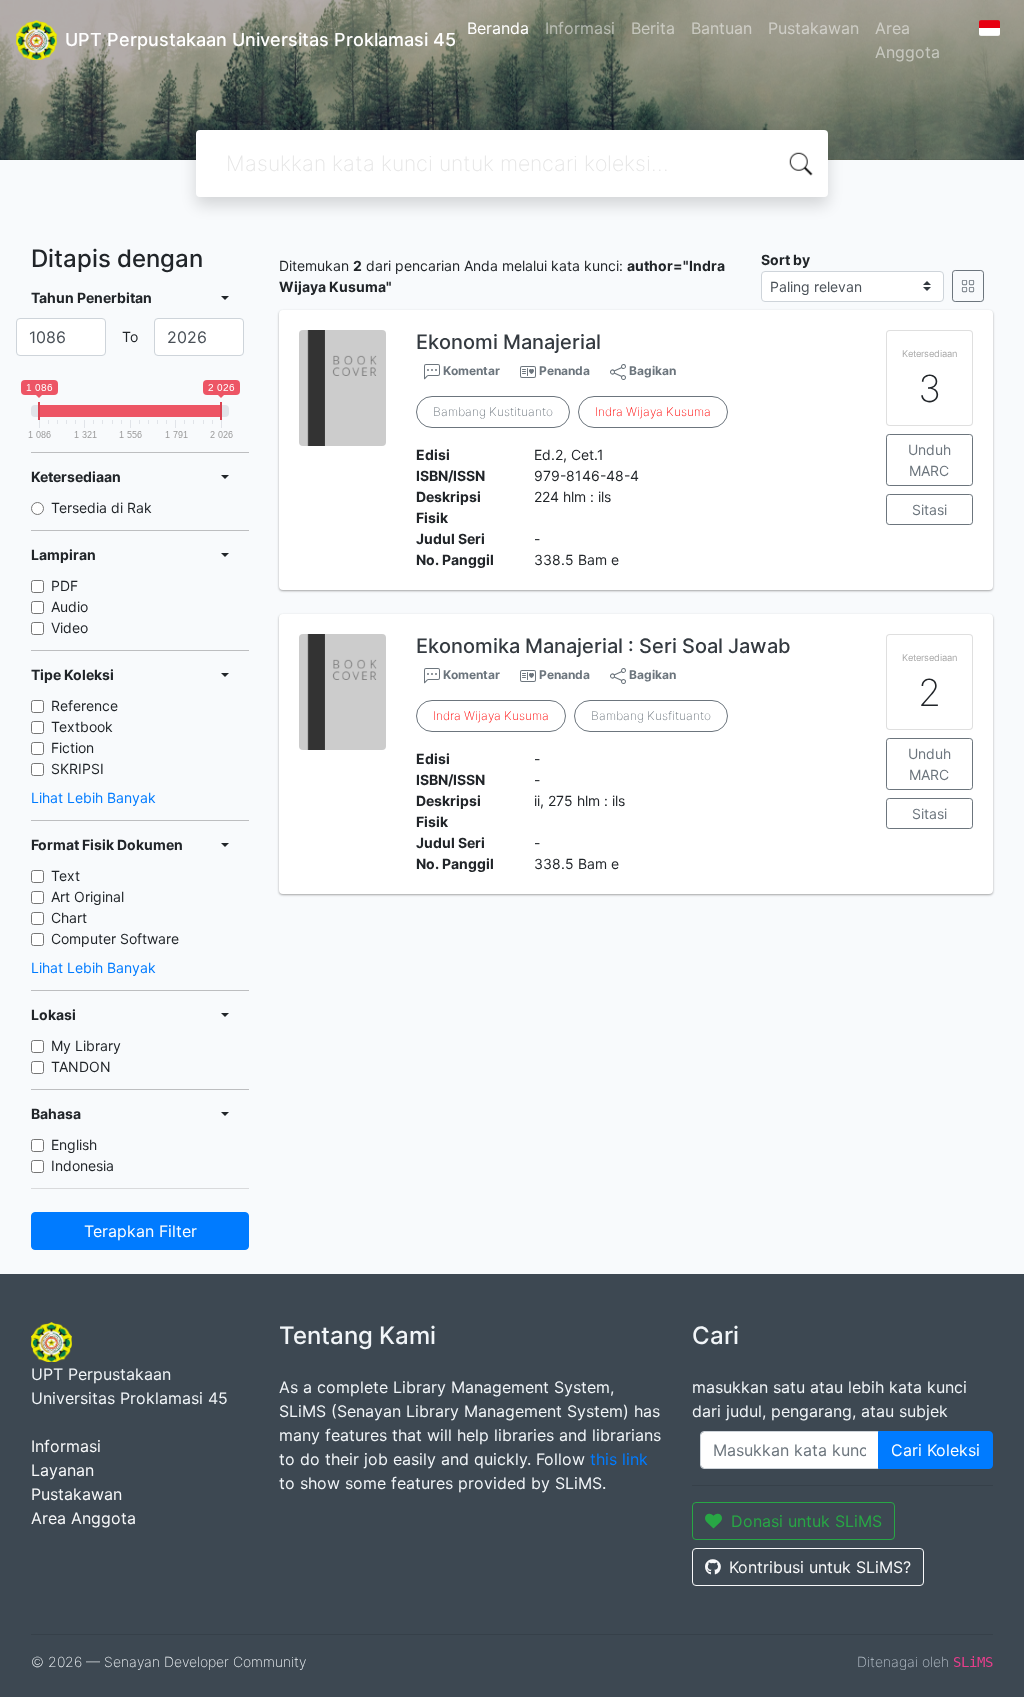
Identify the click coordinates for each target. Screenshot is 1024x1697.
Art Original (87, 896)
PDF (64, 585)
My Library (86, 1045)
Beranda (498, 28)
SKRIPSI (77, 768)
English (74, 1144)
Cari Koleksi (935, 1450)
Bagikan (651, 370)
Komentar (470, 370)
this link (619, 1459)
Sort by (785, 259)
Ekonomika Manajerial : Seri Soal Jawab (603, 646)
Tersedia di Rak (101, 507)
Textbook (82, 726)
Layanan (62, 1470)
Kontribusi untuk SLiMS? (820, 1567)
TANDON (81, 1066)
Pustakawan (813, 28)
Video (69, 627)
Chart (69, 917)
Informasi (580, 28)
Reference (84, 705)
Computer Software (115, 938)
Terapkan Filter (140, 1231)
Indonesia (82, 1165)
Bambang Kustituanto (493, 411)
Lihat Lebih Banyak (93, 797)
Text (65, 875)
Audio (69, 606)
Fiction (72, 747)
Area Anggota (907, 40)
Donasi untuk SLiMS (806, 1521)
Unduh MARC (929, 460)
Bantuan (721, 28)
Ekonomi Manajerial (508, 342)
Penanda (564, 370)
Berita (653, 28)
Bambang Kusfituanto (651, 715)
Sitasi (929, 509)
